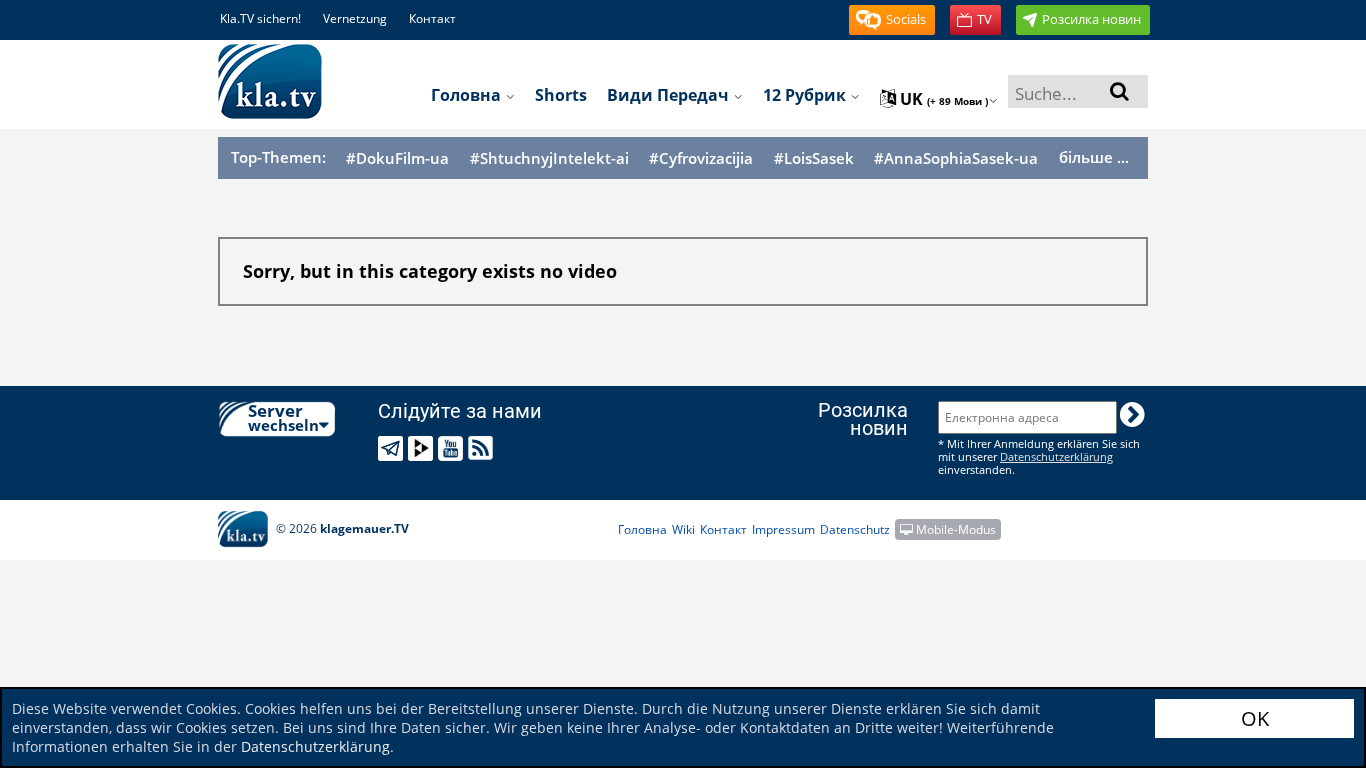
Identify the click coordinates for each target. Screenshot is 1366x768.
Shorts (561, 95)
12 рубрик (806, 95)
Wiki (683, 529)
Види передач (670, 95)
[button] (892, 20)
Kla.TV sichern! (260, 18)
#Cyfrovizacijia (701, 158)
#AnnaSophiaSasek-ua (956, 158)
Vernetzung (355, 18)
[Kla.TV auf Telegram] (393, 448)
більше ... (1094, 157)
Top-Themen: (278, 157)
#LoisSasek (814, 158)
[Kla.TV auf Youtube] (453, 448)
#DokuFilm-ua (397, 158)
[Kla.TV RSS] (483, 448)
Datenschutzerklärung (315, 746)
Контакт (432, 18)
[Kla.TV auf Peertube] (423, 448)
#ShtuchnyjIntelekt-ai (549, 158)
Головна (468, 95)
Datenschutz (855, 529)
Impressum (783, 529)
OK (1255, 718)
